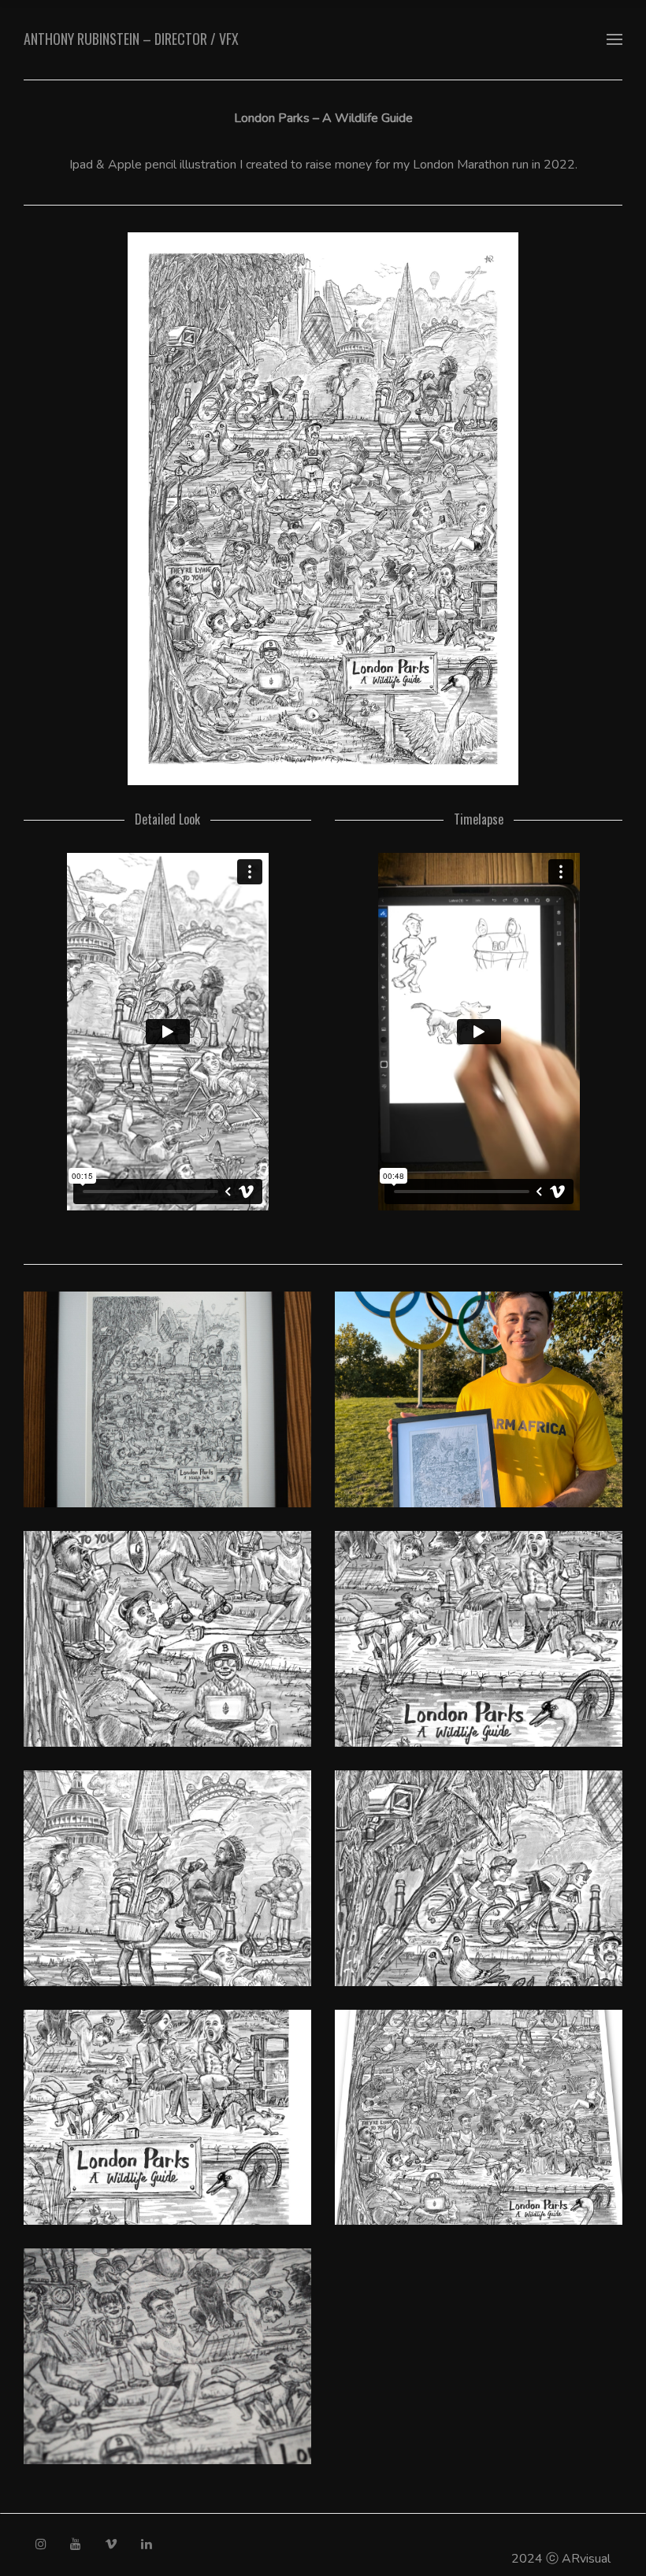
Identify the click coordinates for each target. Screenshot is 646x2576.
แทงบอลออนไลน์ (530, 2519)
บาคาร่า (457, 2519)
